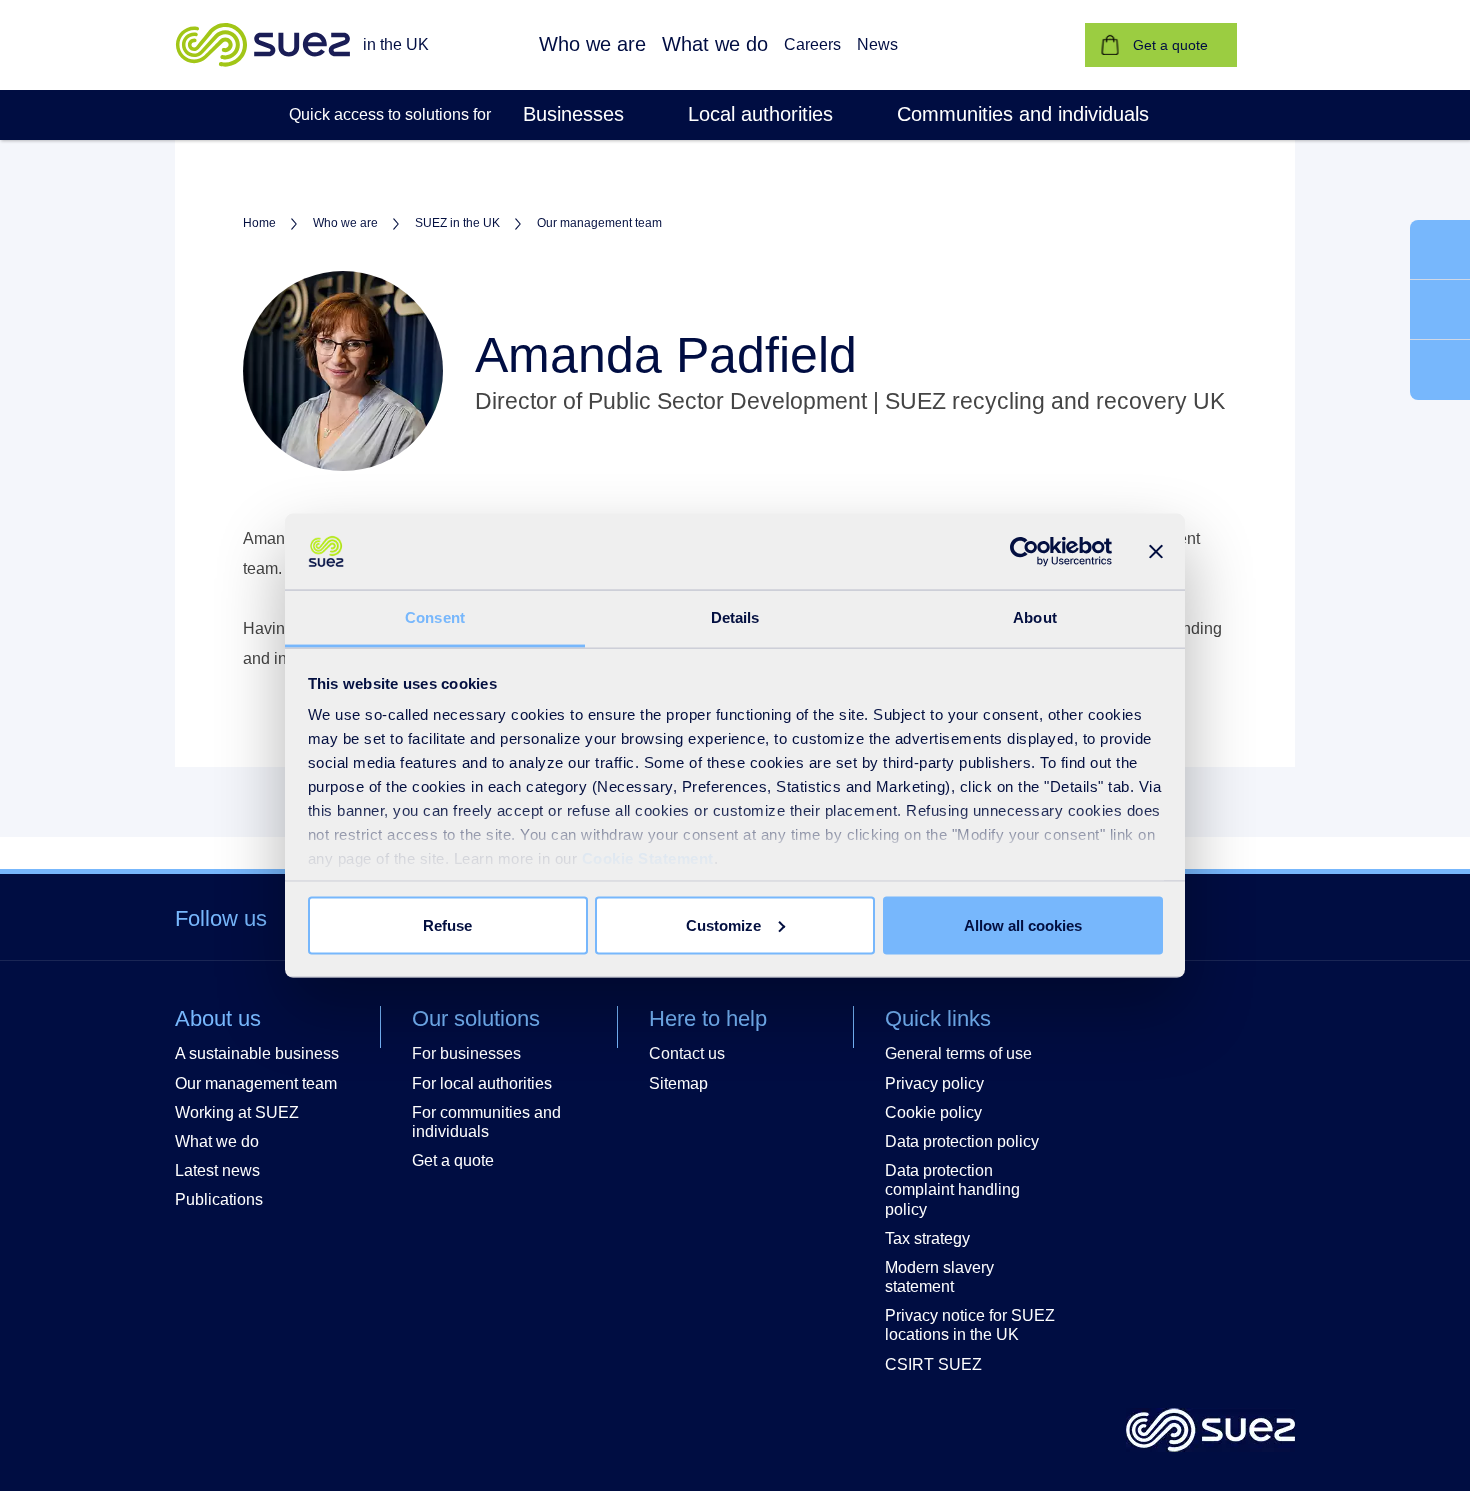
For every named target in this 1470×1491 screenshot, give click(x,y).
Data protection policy (962, 1141)
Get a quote (453, 1160)
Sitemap (678, 1083)
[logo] (1210, 1432)
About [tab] (1035, 617)
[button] (592, 45)
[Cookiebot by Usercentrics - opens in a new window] (1024, 552)
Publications (219, 1199)
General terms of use (958, 1053)
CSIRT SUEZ (933, 1364)
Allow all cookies (1023, 924)
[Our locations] (1440, 311)
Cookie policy (933, 1112)
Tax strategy (927, 1238)
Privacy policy (934, 1083)
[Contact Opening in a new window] (1440, 251)
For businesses (466, 1053)
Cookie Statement (648, 858)
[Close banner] (1156, 552)
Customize (723, 924)
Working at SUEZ (237, 1112)
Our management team (256, 1083)
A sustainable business (257, 1053)
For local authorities (482, 1083)
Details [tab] (735, 617)
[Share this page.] (1440, 370)
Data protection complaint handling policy (952, 1189)
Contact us (687, 1053)
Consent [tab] (435, 617)
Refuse (447, 924)
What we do (217, 1141)
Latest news (217, 1170)
